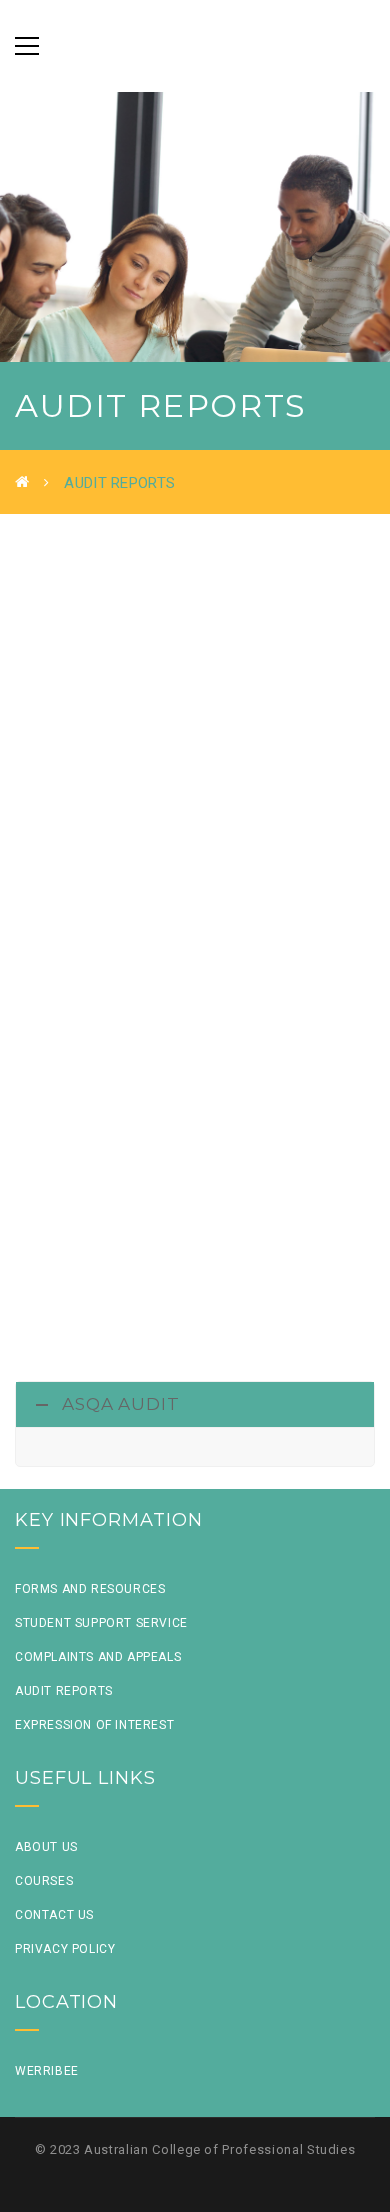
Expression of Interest (94, 1725)
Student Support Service (101, 1623)
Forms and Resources (90, 1589)
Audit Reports (64, 1691)
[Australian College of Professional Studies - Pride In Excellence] (195, 45)
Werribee (47, 2071)
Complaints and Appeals (98, 1657)
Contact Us (54, 1915)
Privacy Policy (65, 1949)
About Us (46, 1847)
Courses (44, 1881)
